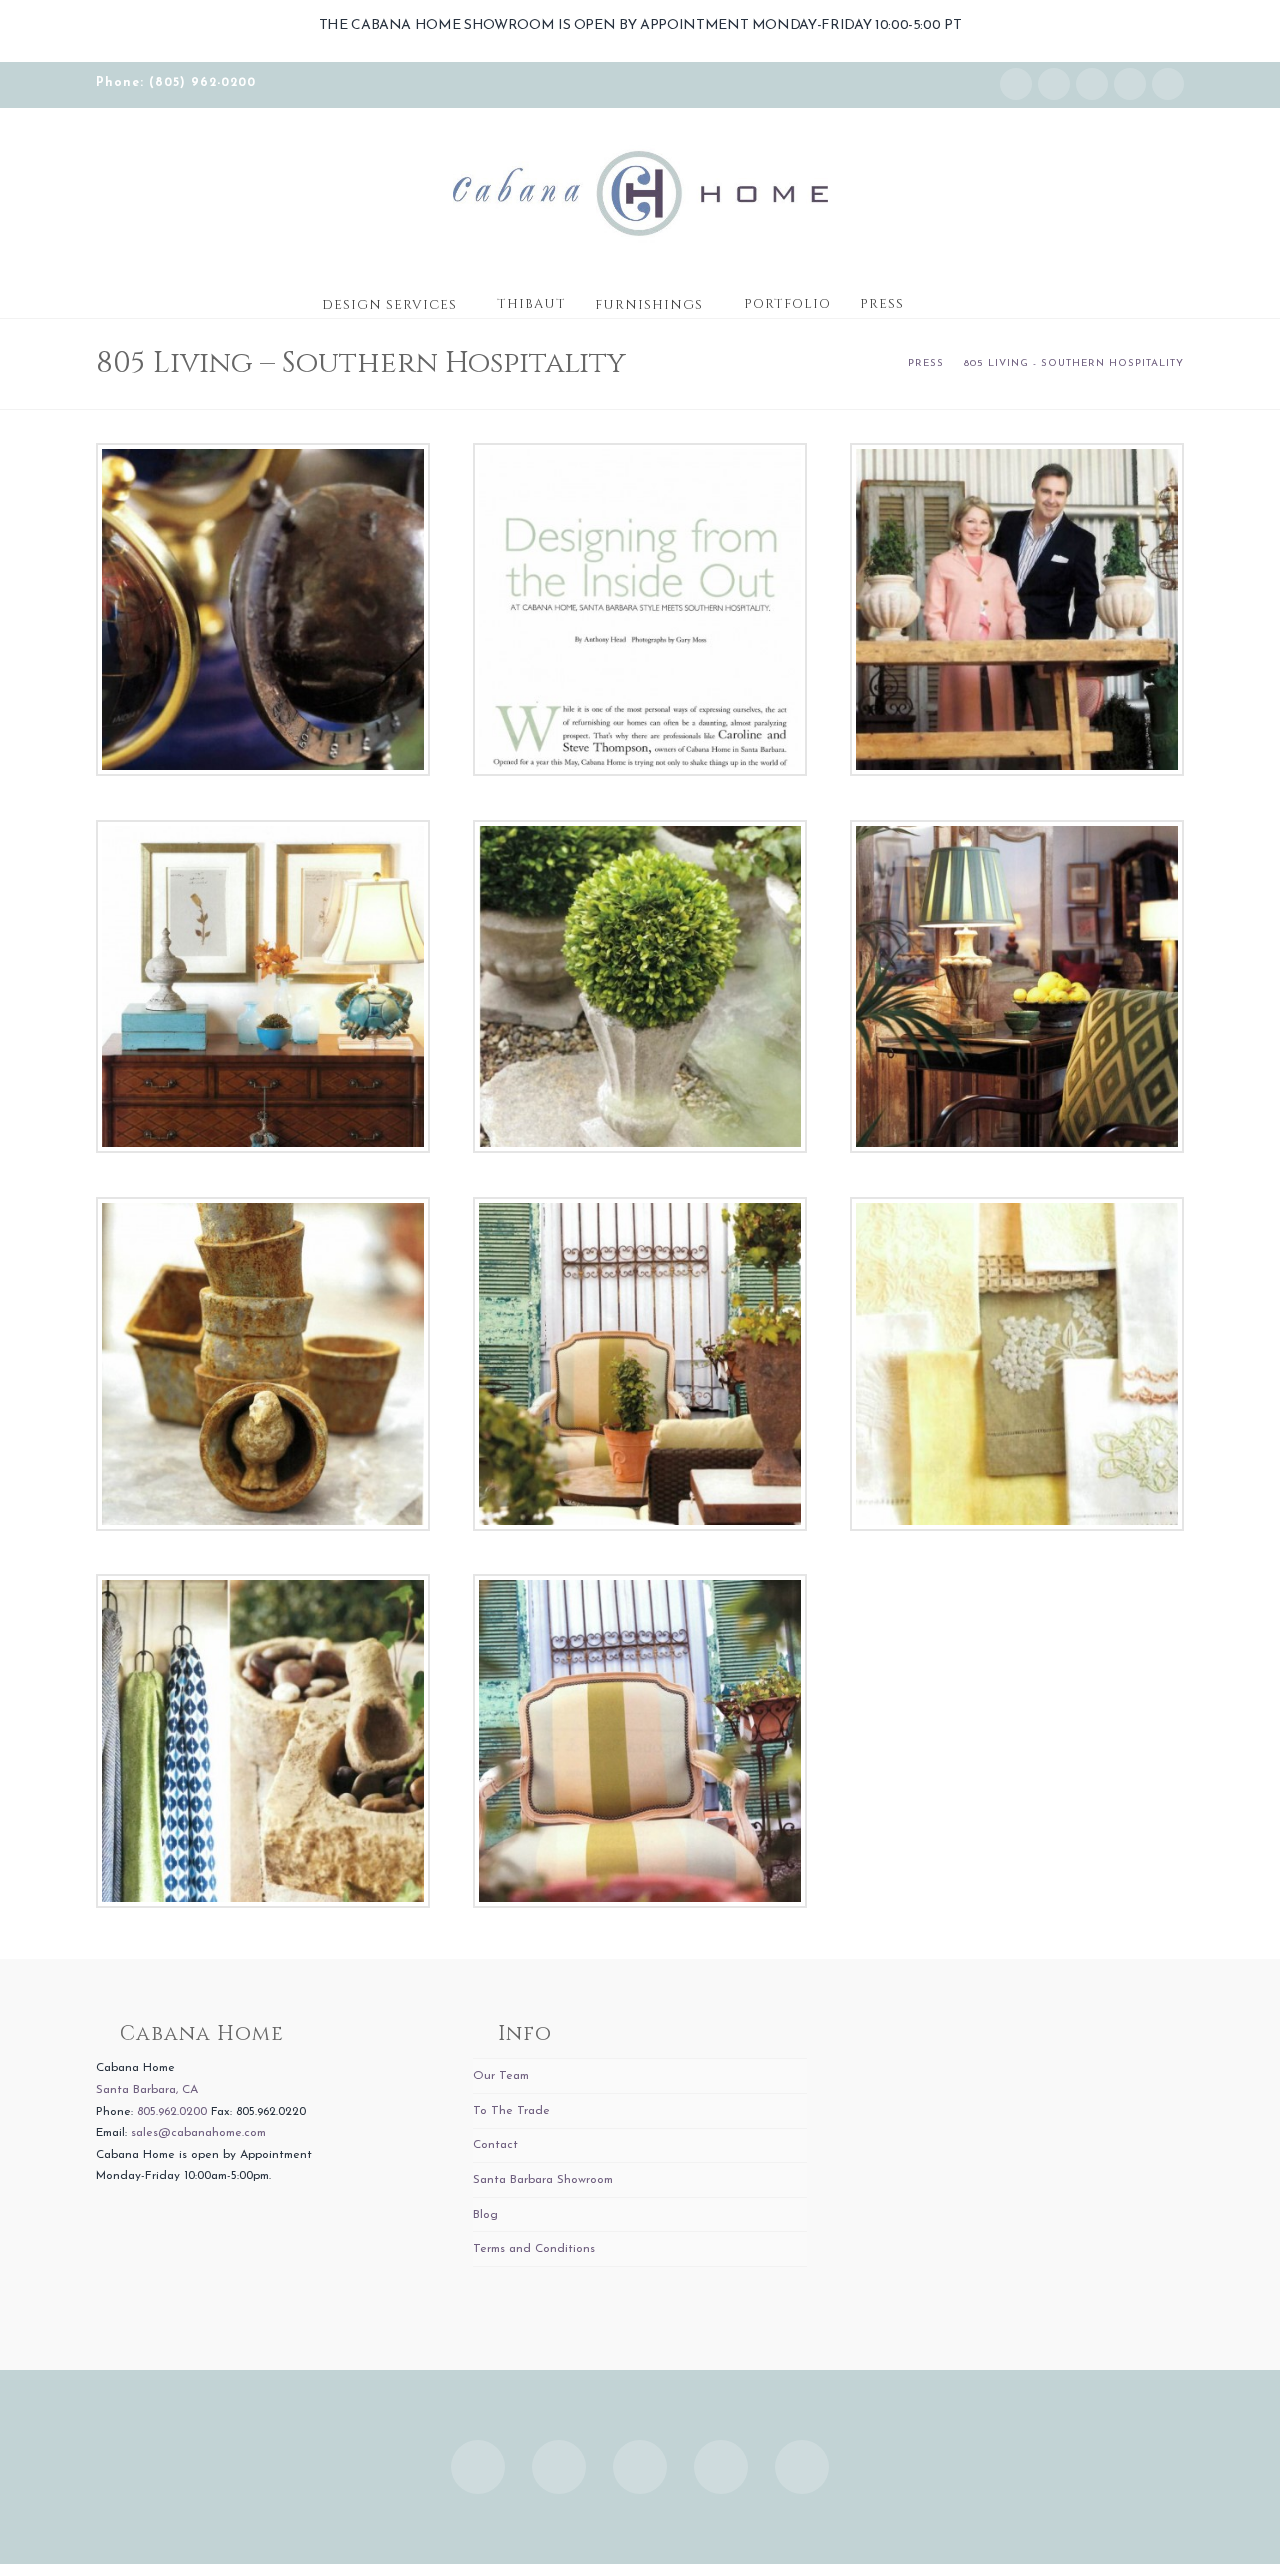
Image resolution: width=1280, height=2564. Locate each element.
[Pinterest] (1168, 84)
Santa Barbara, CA (147, 2090)
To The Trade (511, 2111)
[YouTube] (1130, 84)
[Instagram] (1016, 84)
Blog (485, 2215)
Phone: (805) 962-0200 (176, 83)
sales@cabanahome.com (198, 2133)
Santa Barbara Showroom (543, 2180)
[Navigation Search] (938, 298)
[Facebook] (1054, 84)
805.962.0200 (172, 2112)
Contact (495, 2145)
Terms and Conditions (534, 2249)
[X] (1092, 84)
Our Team (501, 2076)
